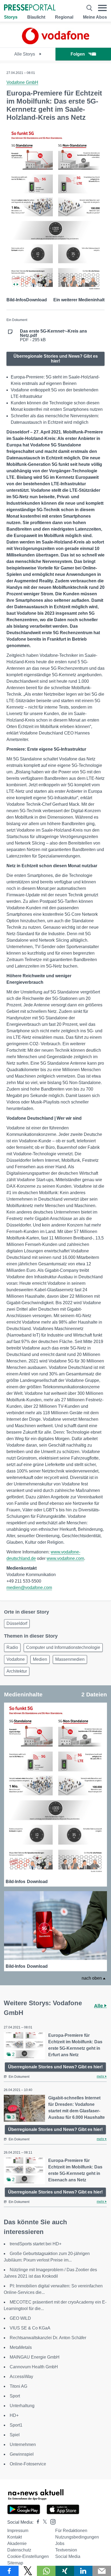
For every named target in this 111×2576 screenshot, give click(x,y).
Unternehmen (23, 2445)
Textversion (66, 2550)
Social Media (68, 2556)
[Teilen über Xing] (65, 2571)
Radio (12, 1647)
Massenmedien (70, 1659)
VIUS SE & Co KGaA (30, 2328)
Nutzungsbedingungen (77, 2537)
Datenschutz (19, 2550)
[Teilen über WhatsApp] (46, 2571)
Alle (99, 2006)
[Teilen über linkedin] (83, 2571)
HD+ (14, 2415)
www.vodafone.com (65, 1558)
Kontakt (15, 2537)
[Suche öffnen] (89, 8)
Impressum (18, 2531)
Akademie (17, 2543)
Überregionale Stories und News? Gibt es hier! (56, 359)
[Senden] (102, 2571)
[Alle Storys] (55, 43)
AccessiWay (21, 2377)
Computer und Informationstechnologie (63, 1647)
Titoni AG (18, 2386)
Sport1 (16, 2425)
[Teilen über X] (28, 2571)
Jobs (60, 2543)
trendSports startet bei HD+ (36, 2244)
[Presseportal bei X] (43, 2522)
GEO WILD (20, 2318)
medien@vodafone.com (29, 1588)
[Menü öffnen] (102, 8)
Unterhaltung (22, 2406)
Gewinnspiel (22, 2454)
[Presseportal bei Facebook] (36, 2522)
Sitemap (15, 2563)
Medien (40, 1659)
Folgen (78, 54)
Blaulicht (36, 17)
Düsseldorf (17, 1623)
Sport (15, 2396)
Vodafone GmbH (22, 82)
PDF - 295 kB (53, 336)
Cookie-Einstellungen (28, 2556)
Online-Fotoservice (28, 2464)
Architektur (17, 1671)
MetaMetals (21, 2347)
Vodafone (16, 1659)
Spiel (15, 2435)
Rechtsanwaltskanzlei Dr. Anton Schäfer (48, 2338)
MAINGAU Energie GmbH (35, 2357)
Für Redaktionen (71, 2531)
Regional (64, 17)
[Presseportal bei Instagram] (51, 2521)
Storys (11, 17)
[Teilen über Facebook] (9, 2571)
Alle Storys (25, 54)
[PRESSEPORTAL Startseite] (30, 8)
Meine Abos (95, 17)
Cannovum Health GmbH (34, 2367)
